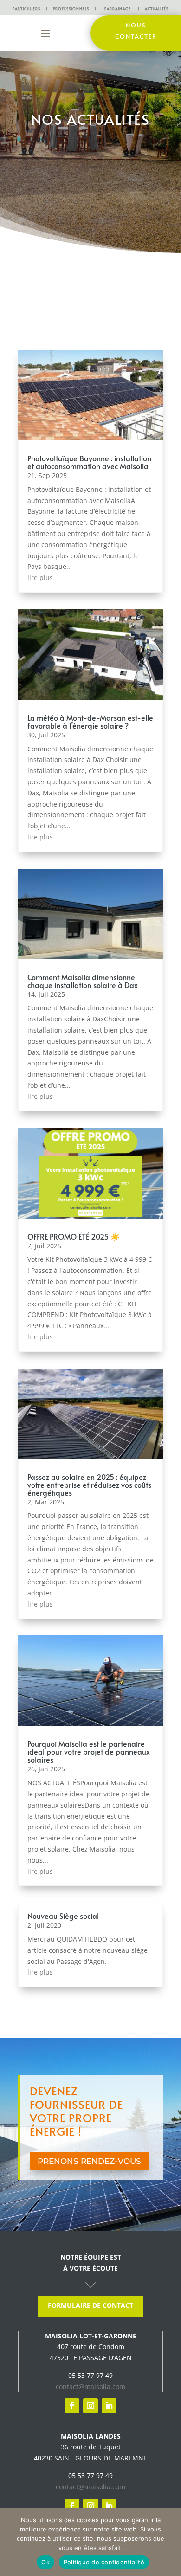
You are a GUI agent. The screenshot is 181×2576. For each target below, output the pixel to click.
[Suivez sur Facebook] (72, 2406)
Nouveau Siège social (63, 1916)
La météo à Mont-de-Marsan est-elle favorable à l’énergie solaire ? (90, 721)
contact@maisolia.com (90, 2386)
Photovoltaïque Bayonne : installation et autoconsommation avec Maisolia (89, 462)
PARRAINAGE (118, 9)
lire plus (40, 578)
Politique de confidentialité (104, 2562)
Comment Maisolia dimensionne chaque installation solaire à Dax (83, 981)
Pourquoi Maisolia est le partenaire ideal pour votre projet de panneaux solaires (89, 1751)
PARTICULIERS (26, 9)
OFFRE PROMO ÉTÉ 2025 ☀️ (74, 1236)
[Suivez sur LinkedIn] (109, 2406)
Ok (45, 2562)
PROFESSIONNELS (71, 9)
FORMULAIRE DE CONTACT (90, 2305)
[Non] (169, 2542)
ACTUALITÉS (157, 9)
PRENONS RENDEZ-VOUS (89, 2161)
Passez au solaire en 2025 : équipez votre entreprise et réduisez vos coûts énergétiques (89, 1485)
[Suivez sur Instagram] (90, 2406)
